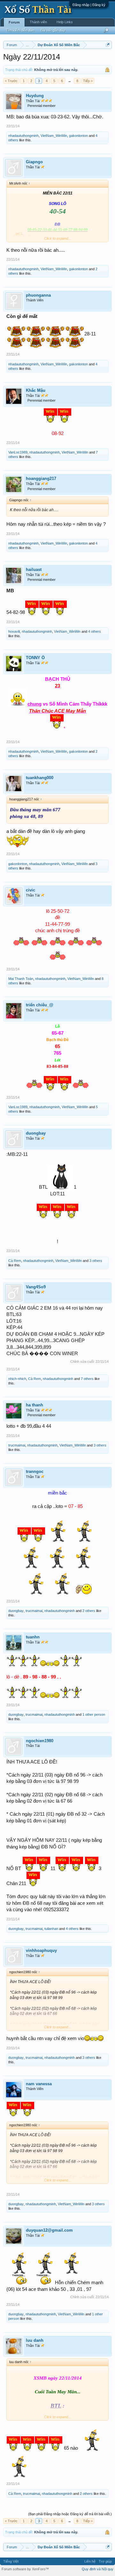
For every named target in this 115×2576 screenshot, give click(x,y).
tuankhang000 (40, 778)
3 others (96, 1261)
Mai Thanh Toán (21, 979)
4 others (95, 631)
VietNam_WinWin (54, 136)
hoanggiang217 (41, 479)
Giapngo (34, 162)
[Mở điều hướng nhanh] (108, 45)
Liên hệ (90, 2561)
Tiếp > (88, 81)
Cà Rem (15, 1261)
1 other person (94, 1714)
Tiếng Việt (11, 2561)
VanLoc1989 (18, 452)
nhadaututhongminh (23, 136)
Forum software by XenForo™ (25, 2569)
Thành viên (38, 22)
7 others (87, 1379)
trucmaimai (17, 1445)
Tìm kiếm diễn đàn (20, 30)
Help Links (65, 22)
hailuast (34, 570)
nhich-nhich (17, 1379)
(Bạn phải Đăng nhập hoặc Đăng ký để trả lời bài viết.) (70, 2514)
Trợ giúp (105, 2561)
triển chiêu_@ (40, 1005)
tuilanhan (51, 1929)
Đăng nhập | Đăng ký (89, 5)
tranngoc (35, 1471)
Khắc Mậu (36, 390)
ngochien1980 (40, 1741)
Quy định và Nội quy (98, 2569)
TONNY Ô (35, 658)
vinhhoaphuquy (41, 1950)
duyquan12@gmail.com (49, 2230)
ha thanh (34, 1405)
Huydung (35, 96)
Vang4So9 (36, 1287)
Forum (14, 22)
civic (31, 890)
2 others (89, 1611)
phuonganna (38, 295)
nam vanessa (39, 2084)
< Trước (11, 81)
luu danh (35, 2340)
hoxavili (14, 631)
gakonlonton (78, 136)
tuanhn (33, 1637)
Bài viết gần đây (53, 30)
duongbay (36, 1133)
